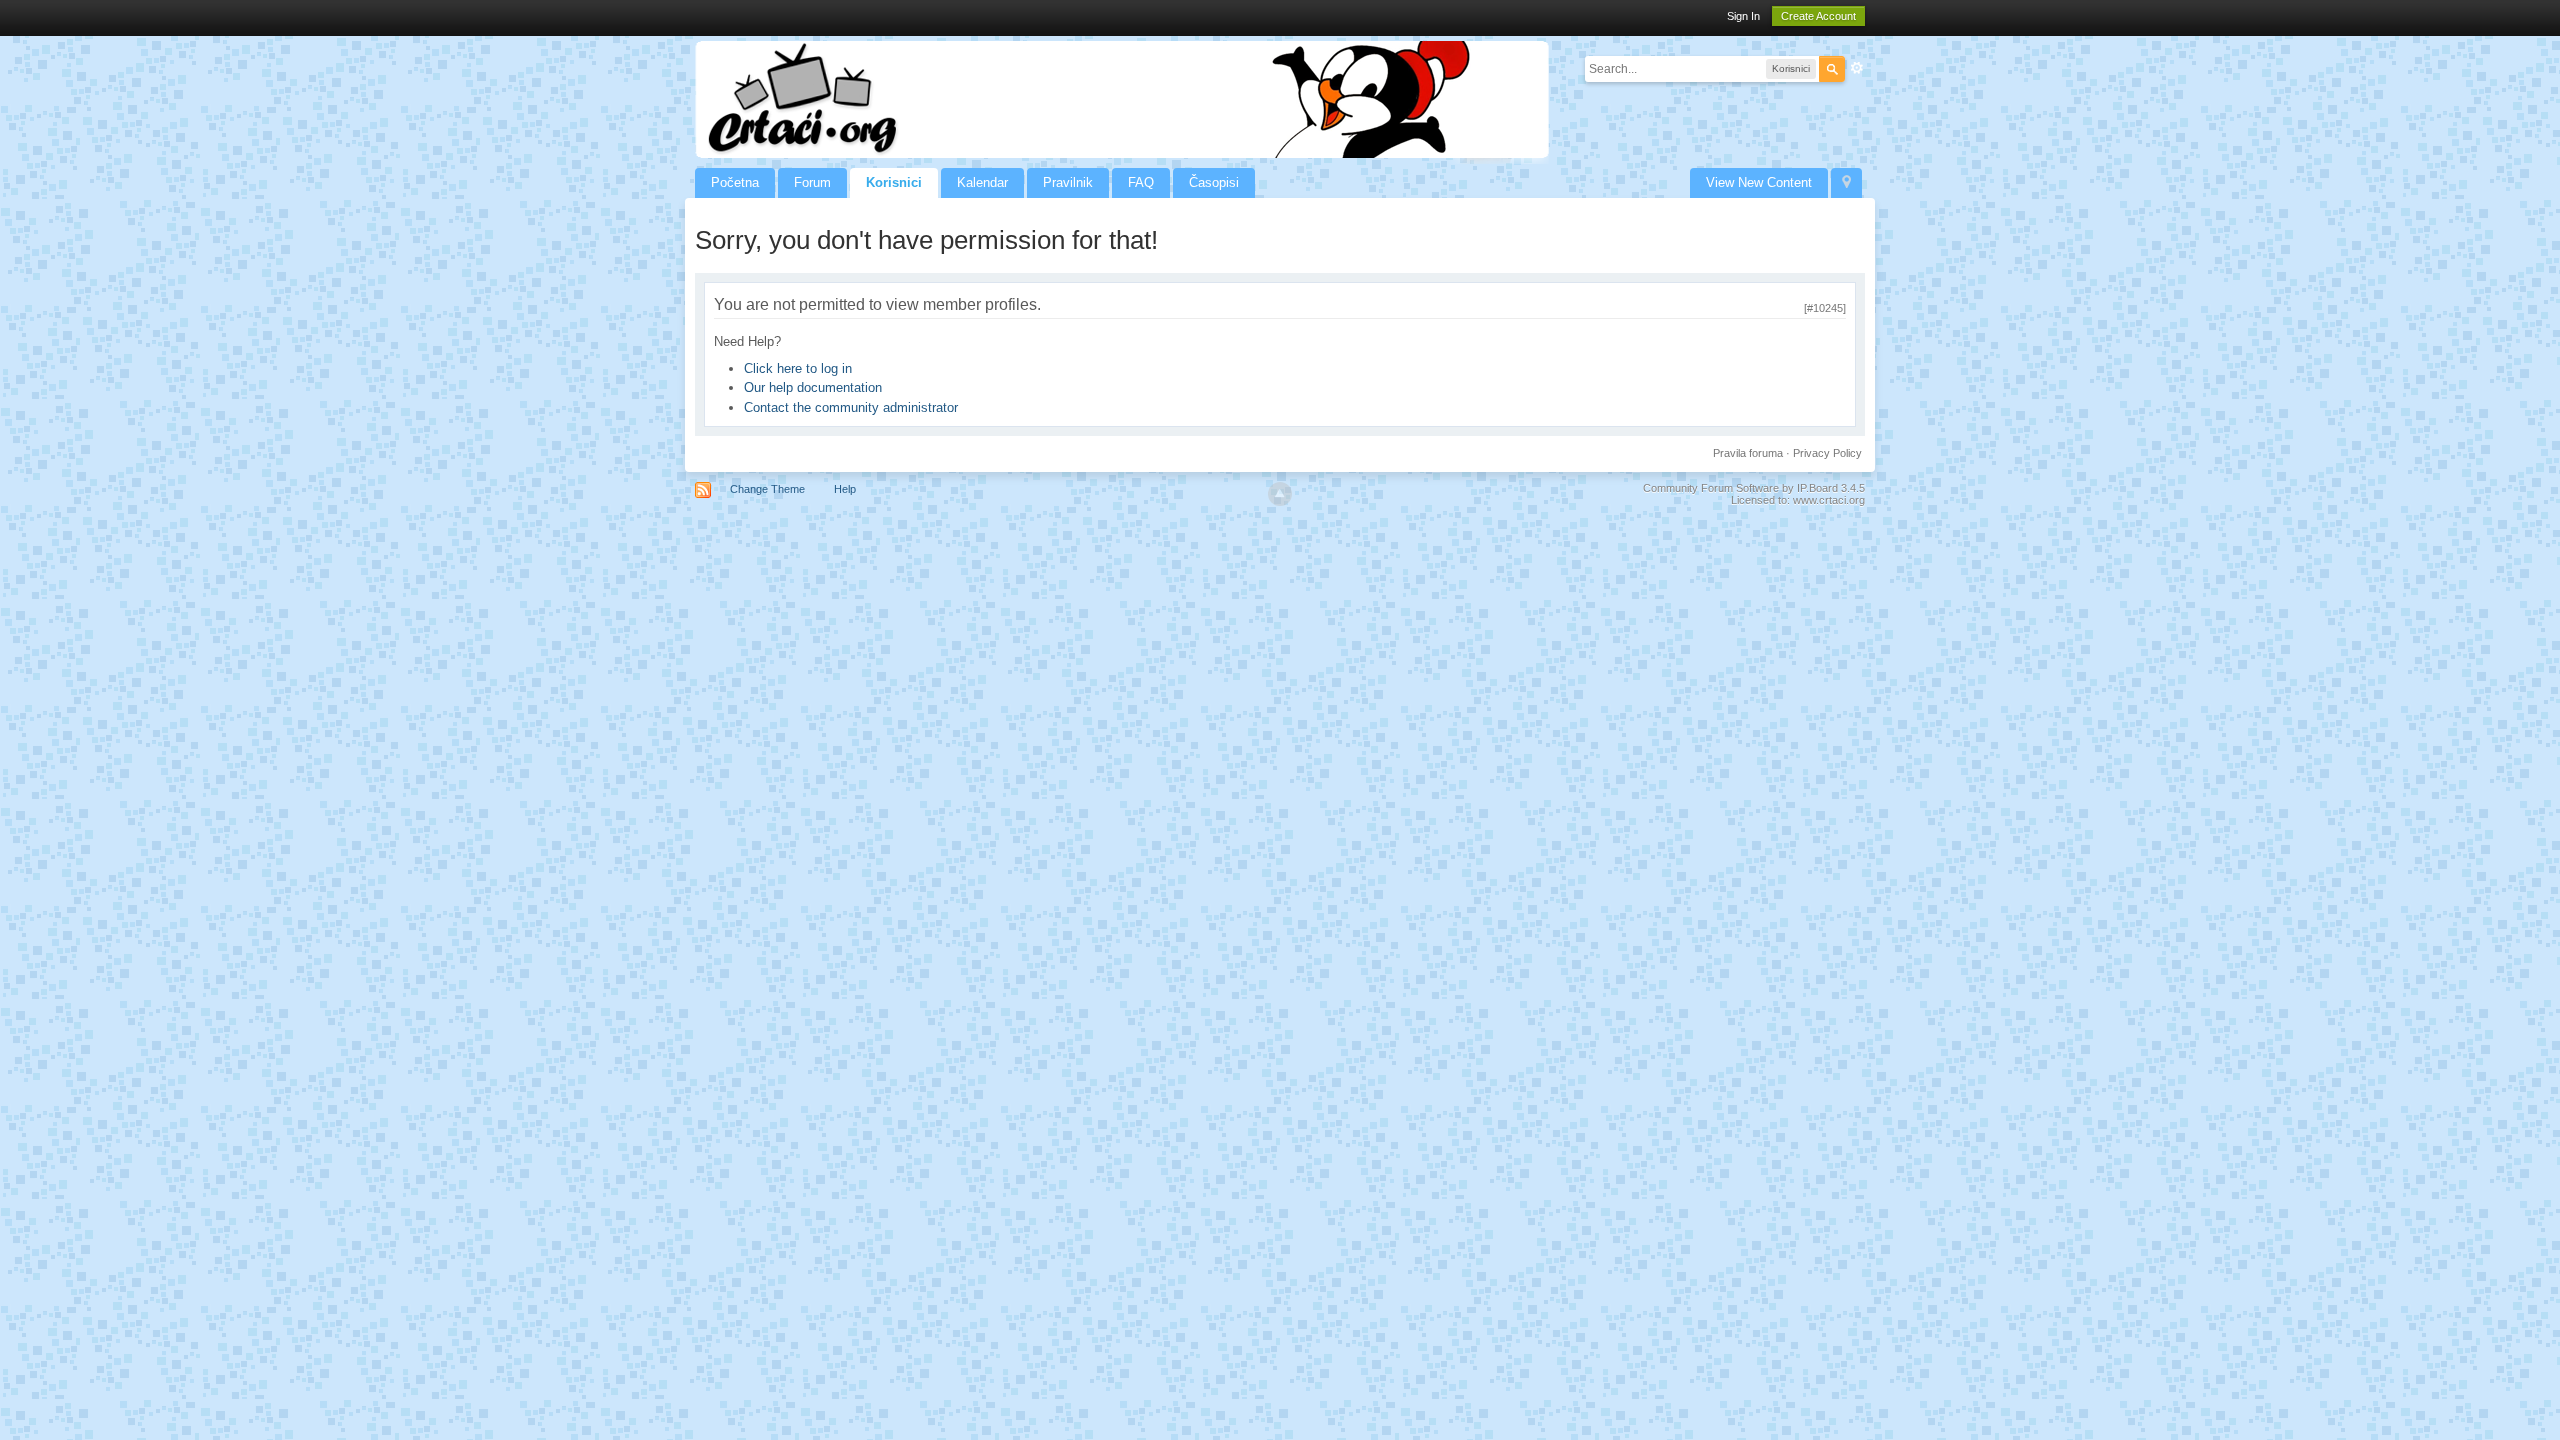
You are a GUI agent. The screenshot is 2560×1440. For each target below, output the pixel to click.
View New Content (1759, 182)
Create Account (1818, 16)
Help (845, 489)
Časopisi (1214, 182)
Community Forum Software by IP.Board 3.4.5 (1754, 488)
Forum (812, 182)
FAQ (1141, 182)
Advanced (1857, 68)
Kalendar (982, 182)
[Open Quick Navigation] (1846, 183)
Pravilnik (1068, 182)
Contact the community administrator (851, 407)
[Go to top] (1280, 494)
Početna (735, 182)
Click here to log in (798, 368)
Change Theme (767, 489)
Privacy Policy (1827, 453)
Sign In (1743, 16)
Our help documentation (813, 387)
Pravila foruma (1748, 453)
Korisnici (894, 182)
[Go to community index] (1122, 98)
